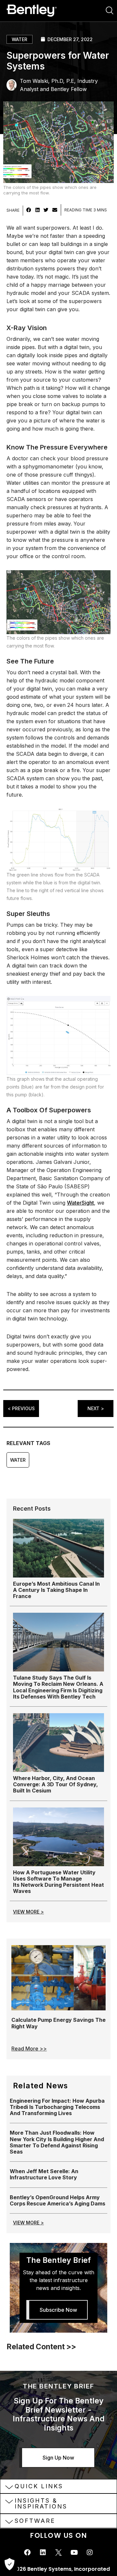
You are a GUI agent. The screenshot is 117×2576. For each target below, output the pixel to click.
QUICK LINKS (39, 2486)
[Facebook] (27, 2553)
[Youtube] (74, 2553)
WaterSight (80, 1203)
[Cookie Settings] (9, 2565)
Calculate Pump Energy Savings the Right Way (58, 2023)
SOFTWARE (35, 2521)
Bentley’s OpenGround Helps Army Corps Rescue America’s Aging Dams (58, 2200)
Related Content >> (41, 2347)
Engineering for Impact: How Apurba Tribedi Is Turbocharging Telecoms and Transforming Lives (57, 2107)
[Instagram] (90, 2553)
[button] (29, 210)
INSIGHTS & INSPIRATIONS (41, 2503)
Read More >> (29, 2049)
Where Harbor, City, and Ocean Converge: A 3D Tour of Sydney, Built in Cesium (55, 1784)
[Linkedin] (43, 2553)
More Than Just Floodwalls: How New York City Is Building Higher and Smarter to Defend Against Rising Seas (57, 2142)
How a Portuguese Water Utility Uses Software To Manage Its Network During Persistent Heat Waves (58, 1882)
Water (19, 39)
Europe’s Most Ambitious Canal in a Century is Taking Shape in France (56, 1590)
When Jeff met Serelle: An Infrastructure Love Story (44, 2174)
